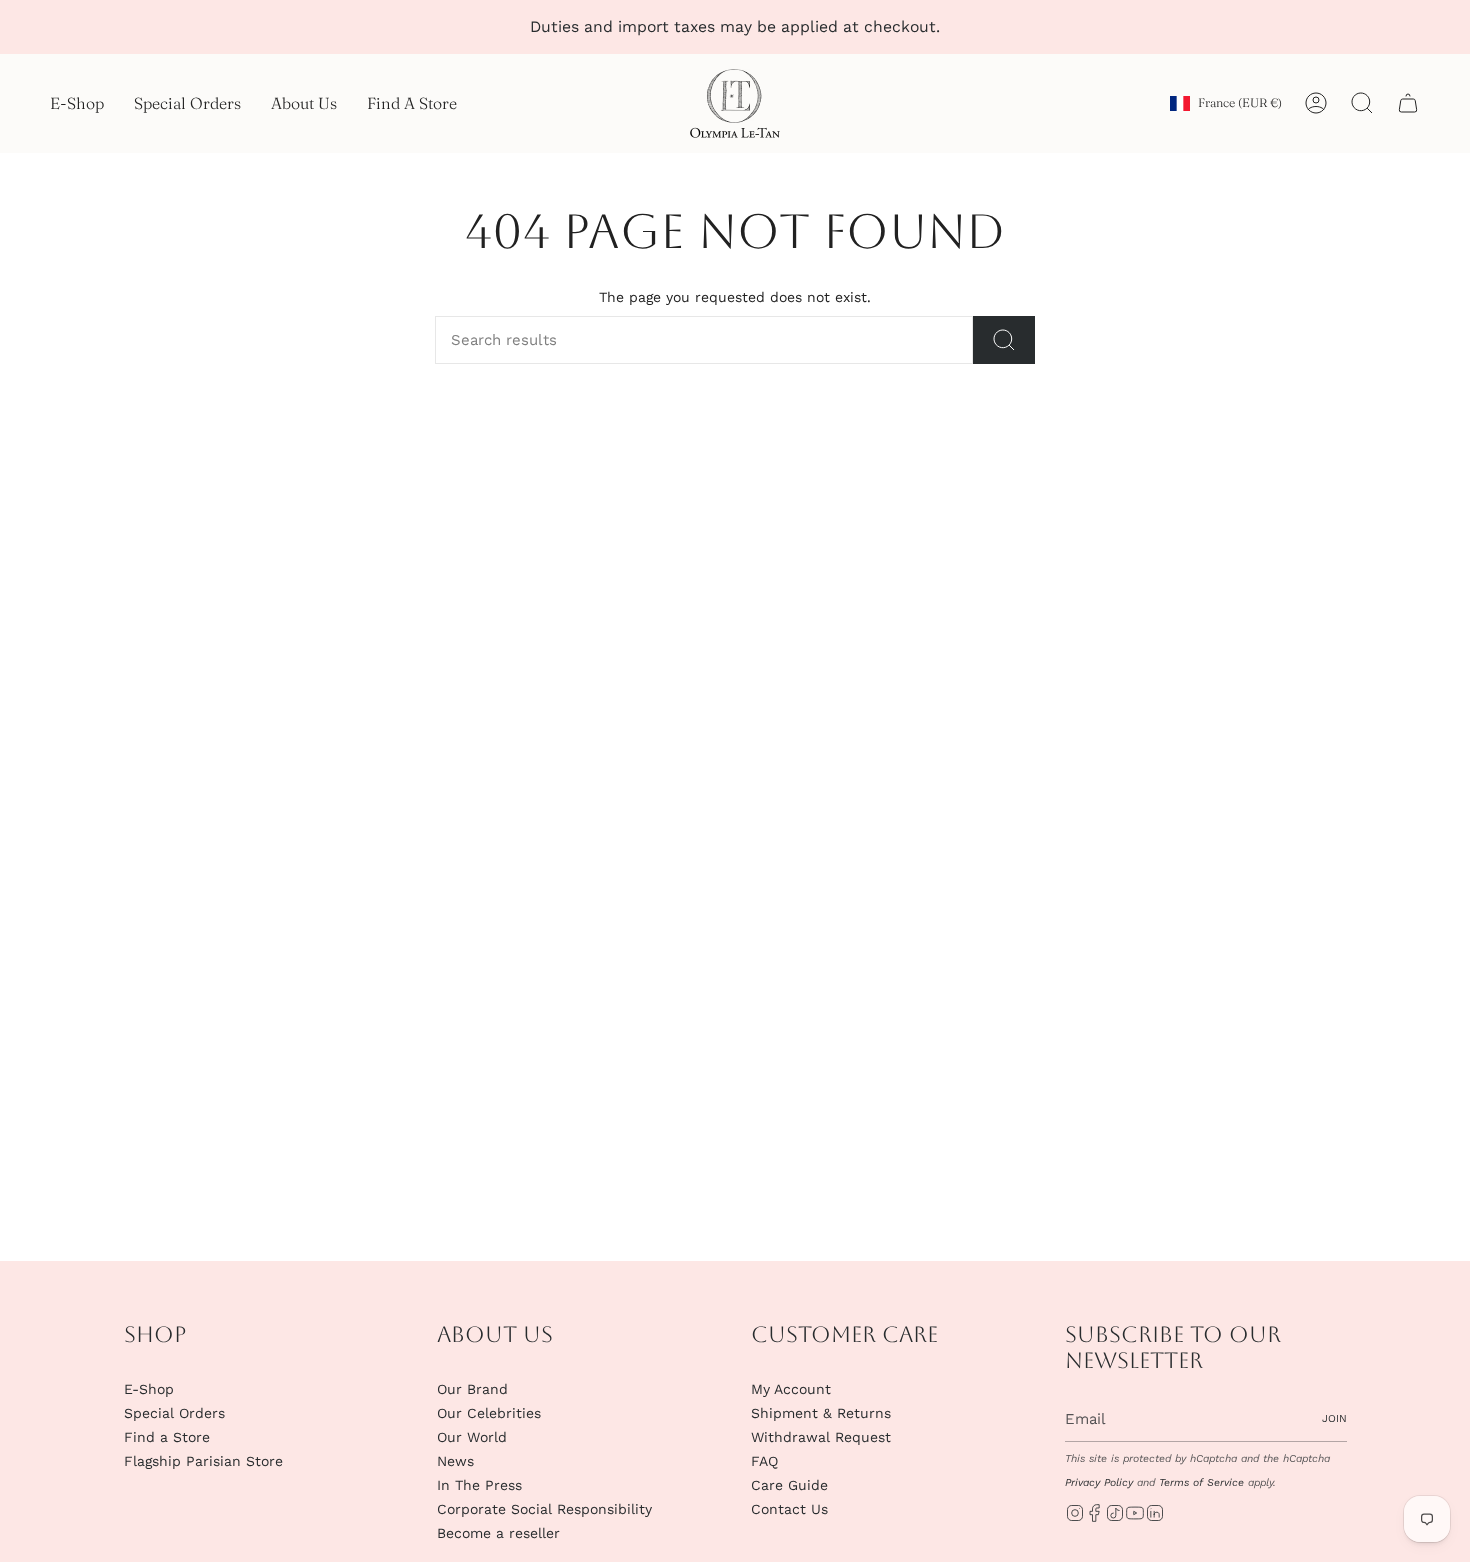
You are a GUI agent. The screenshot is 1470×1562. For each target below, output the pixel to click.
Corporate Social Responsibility (544, 1509)
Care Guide (789, 1485)
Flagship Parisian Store (203, 1461)
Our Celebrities (489, 1413)
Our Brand (472, 1389)
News (455, 1461)
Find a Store (167, 1437)
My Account (791, 1389)
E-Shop (149, 1389)
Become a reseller (498, 1533)
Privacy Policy (1099, 1482)
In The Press (479, 1485)
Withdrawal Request (821, 1437)
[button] (77, 103)
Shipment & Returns (821, 1413)
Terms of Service (1201, 1482)
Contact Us (789, 1509)
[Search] (1004, 340)
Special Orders (174, 1413)
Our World (472, 1437)
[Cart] (1408, 103)
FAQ (764, 1461)
